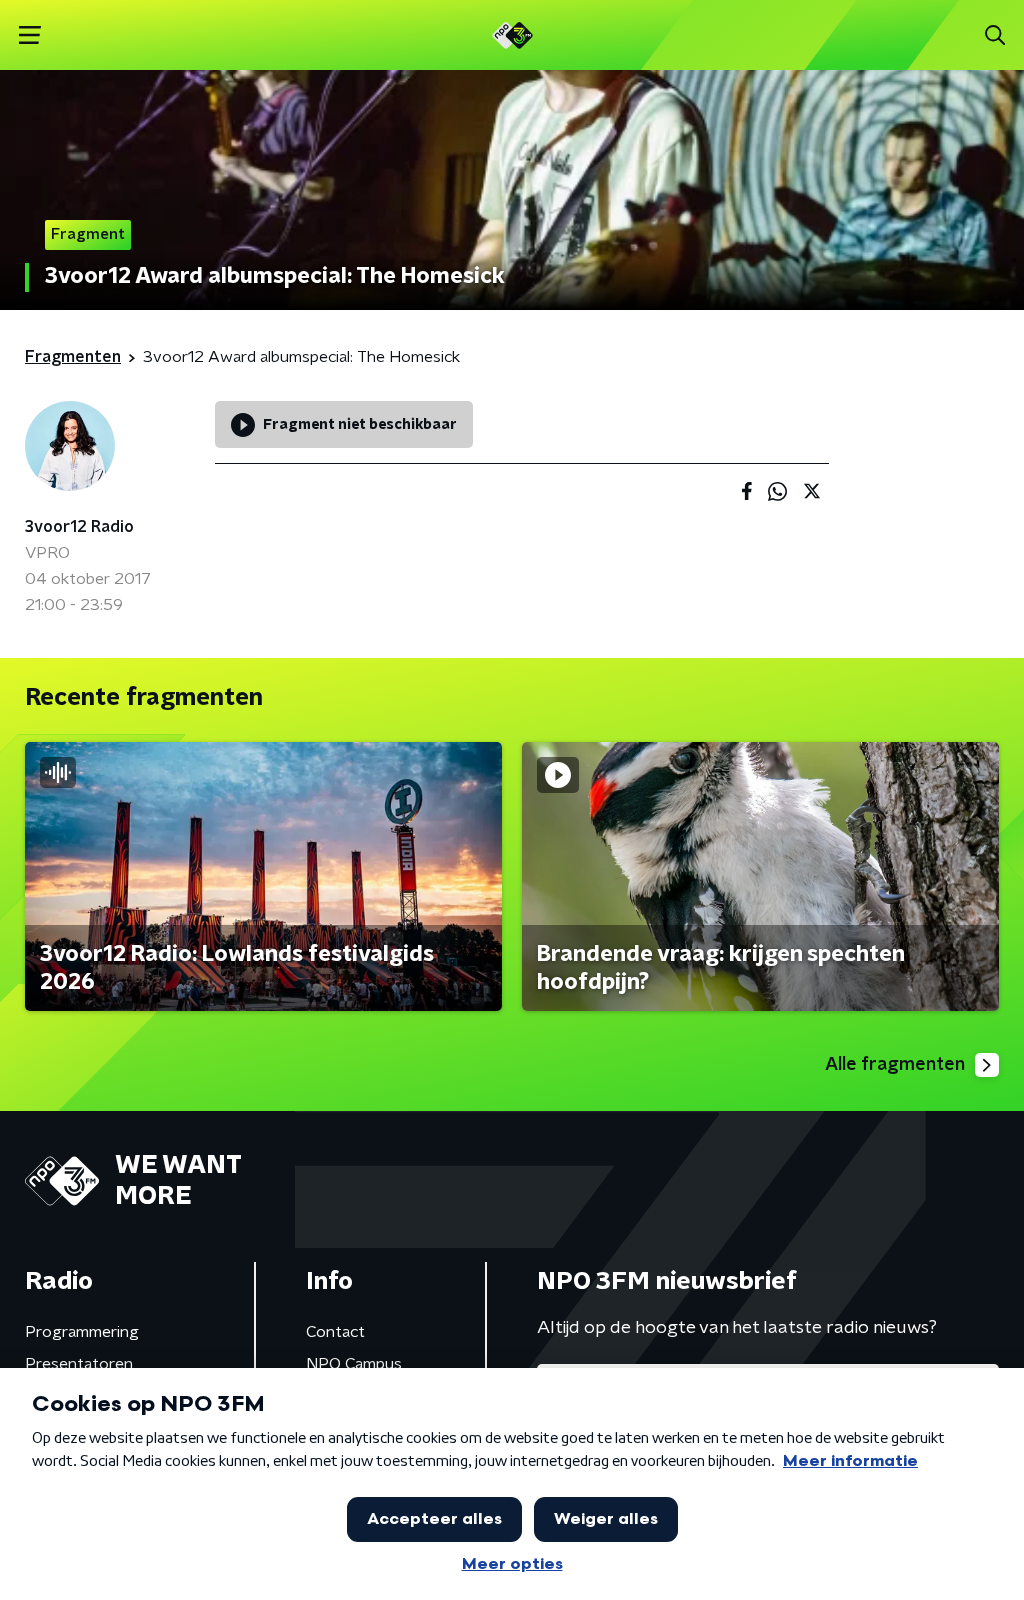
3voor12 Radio (79, 527)
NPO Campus (354, 1364)
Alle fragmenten (895, 1065)
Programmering (82, 1332)
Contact (335, 1332)
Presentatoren (79, 1364)
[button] (29, 35)
